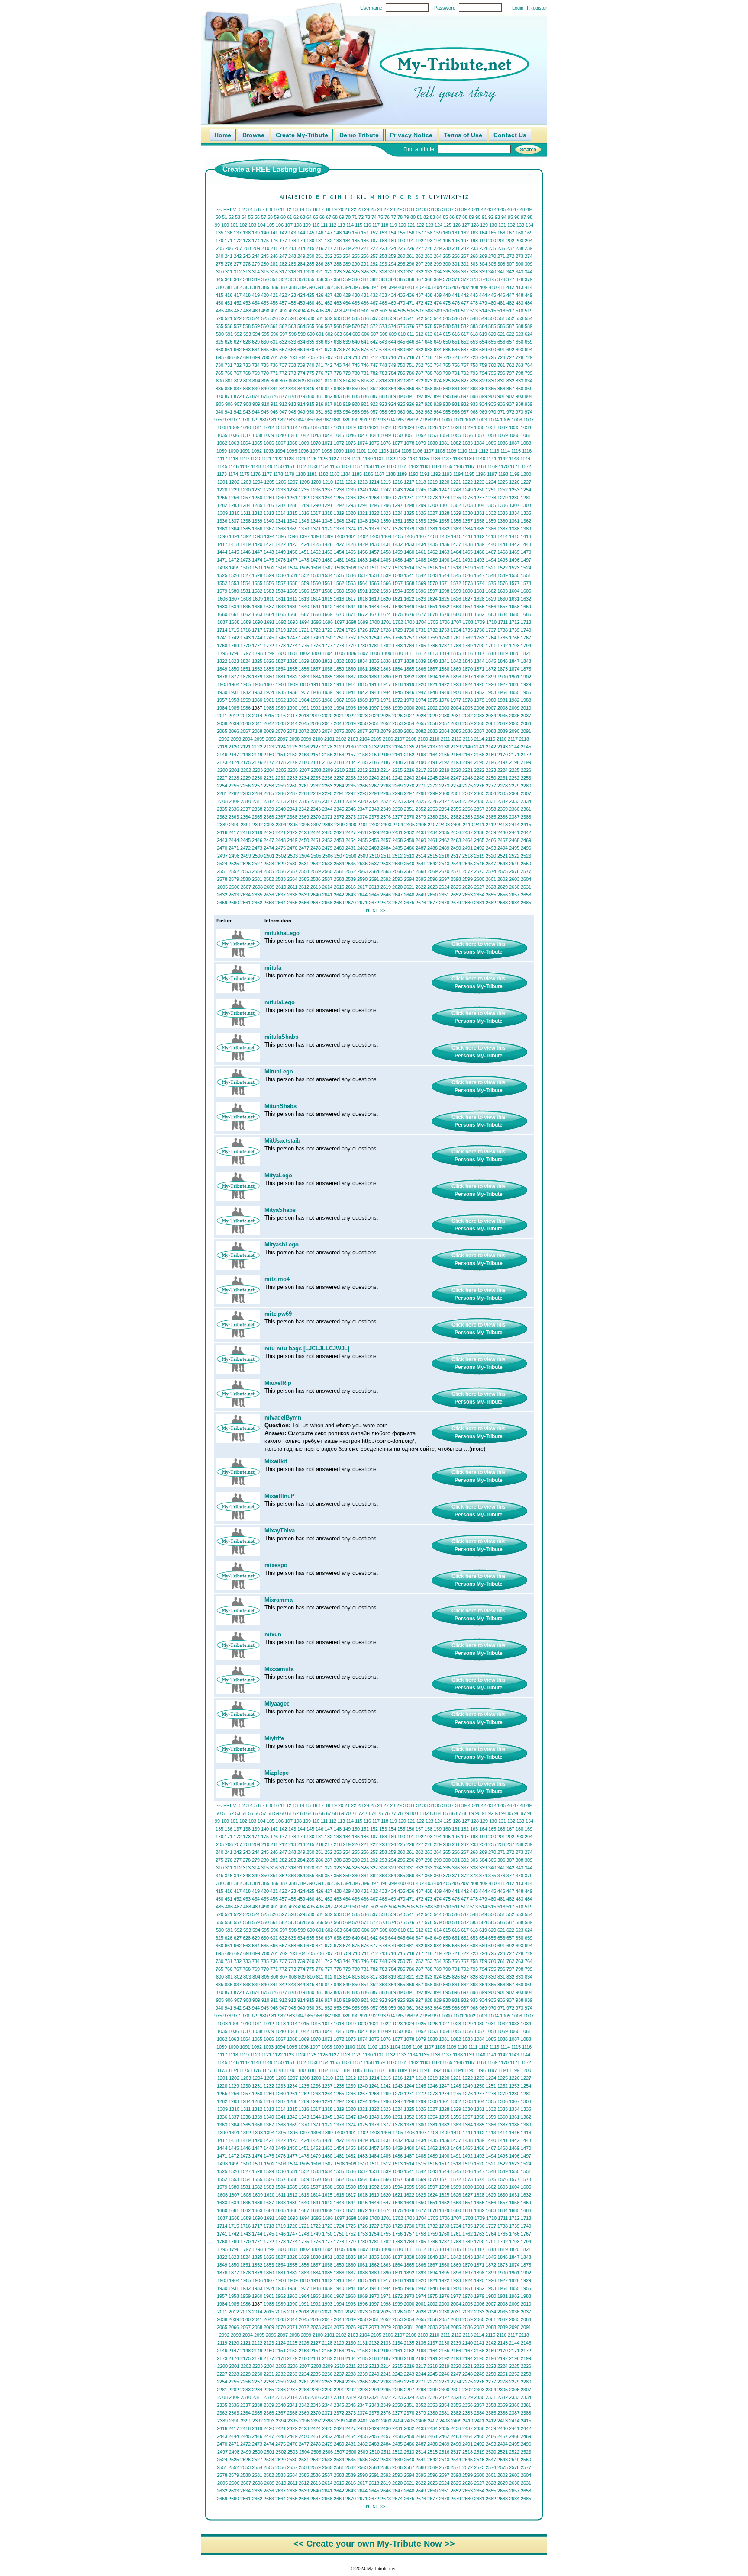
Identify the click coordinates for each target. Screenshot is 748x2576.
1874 (514, 669)
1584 (280, 591)
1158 (369, 466)
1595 (409, 591)
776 (319, 373)
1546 (467, 575)
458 (292, 303)
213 (292, 248)
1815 (456, 653)
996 (409, 420)
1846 (503, 661)
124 (438, 225)
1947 (421, 692)
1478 (304, 560)
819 (392, 381)
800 (220, 381)
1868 (444, 669)
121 (411, 225)
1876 (222, 677)
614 (438, 334)
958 (383, 412)
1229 (234, 490)
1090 (233, 451)
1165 (447, 466)
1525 (222, 575)
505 (402, 311)
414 (529, 287)
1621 (397, 599)
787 (419, 373)
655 (492, 342)
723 (474, 357)
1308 (526, 505)
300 (447, 264)
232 (465, 248)
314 (256, 272)
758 (474, 365)
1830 (316, 661)
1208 (304, 482)
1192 (436, 474)
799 (529, 373)
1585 (292, 591)
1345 (327, 521)
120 (402, 225)
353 (292, 279)
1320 (351, 513)
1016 (316, 427)
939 (529, 404)
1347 (351, 521)
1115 (516, 451)
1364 (234, 529)
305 (492, 264)
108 (298, 225)
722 (465, 357)
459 (301, 303)
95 (510, 217)
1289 (304, 505)
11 (282, 209)
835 (219, 389)
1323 (386, 513)
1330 (467, 513)
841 (274, 389)
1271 (409, 498)
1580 (234, 591)
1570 (432, 583)
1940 (339, 692)
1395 (281, 536)
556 (229, 326)
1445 (234, 552)
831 (501, 381)
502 (374, 311)
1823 (234, 661)
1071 (327, 443)
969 (483, 412)
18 (328, 209)
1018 (339, 427)
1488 (421, 560)
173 (247, 241)
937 (510, 404)
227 (419, 248)
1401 (351, 536)
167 (510, 233)
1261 (292, 498)
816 (365, 381)
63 (303, 217)
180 (310, 241)
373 (474, 279)
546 (456, 318)
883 (338, 396)
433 (383, 295)
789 (438, 373)
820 (401, 381)
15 (308, 209)
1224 (491, 482)
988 (336, 420)
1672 (362, 614)
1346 (339, 521)
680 (401, 350)
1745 (269, 638)
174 (256, 241)
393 (338, 287)
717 (419, 357)
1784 (409, 646)
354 (301, 279)
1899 (491, 677)
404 (438, 287)
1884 (316, 677)
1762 (467, 638)
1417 (222, 544)
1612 (292, 599)
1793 (514, 646)
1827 (280, 661)
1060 (514, 435)
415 (219, 295)
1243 (397, 490)
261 (410, 256)
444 (483, 295)
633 (292, 342)
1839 (421, 661)
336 (456, 272)
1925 (479, 684)
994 (391, 420)
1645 (362, 607)
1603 (503, 591)
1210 (328, 482)
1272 (421, 498)
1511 (374, 568)
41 (477, 209)
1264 (327, 498)
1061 (526, 435)
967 (465, 412)
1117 (222, 459)
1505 (304, 568)
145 (310, 233)
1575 (491, 583)
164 (483, 233)
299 (438, 264)
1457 (374, 552)
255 (356, 256)
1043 (316, 435)
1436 (444, 544)
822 (419, 381)
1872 (491, 669)
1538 (374, 575)
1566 (386, 583)
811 (320, 381)
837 (238, 389)
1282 (222, 505)
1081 (444, 443)
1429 (362, 544)
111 (324, 225)
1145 (222, 466)
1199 (514, 474)
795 (492, 373)
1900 (503, 677)
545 (447, 318)
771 (274, 373)
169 (529, 233)
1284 (245, 505)
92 (491, 217)
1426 (327, 544)
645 (401, 342)
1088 (526, 443)
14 (302, 209)
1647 (386, 607)
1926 (491, 684)
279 (256, 264)
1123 (289, 459)
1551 (526, 575)
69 (342, 217)
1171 (515, 466)
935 (492, 404)
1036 (234, 435)
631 (274, 342)
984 (300, 420)
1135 (424, 459)
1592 (374, 591)
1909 (293, 684)
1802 (304, 653)
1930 (222, 692)
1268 (374, 498)
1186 (368, 474)
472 (419, 303)
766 (229, 373)
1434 (421, 544)
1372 (327, 529)
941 (229, 412)
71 (355, 217)
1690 (258, 622)
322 (329, 272)
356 (319, 279)
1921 (432, 684)
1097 (315, 451)
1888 (362, 677)
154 (392, 233)
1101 (361, 451)
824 (438, 381)
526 (274, 318)
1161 (402, 466)
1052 (421, 435)
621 (501, 334)
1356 (456, 521)
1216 (397, 482)
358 (338, 279)
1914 (351, 684)
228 (429, 248)
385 (265, 287)
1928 (514, 684)
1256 (234, 498)
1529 (269, 575)
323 (338, 272)
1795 (222, 653)
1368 (280, 529)
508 (429, 311)
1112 (484, 451)
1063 (234, 443)
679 (392, 350)
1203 (246, 482)
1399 (328, 536)
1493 (479, 560)
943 (247, 412)
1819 (503, 653)
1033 (514, 427)
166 (501, 233)
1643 (339, 607)
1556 (269, 583)
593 (247, 334)
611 (411, 334)
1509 (351, 568)
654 (483, 342)
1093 (268, 451)
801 (229, 381)
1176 (256, 474)
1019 (351, 427)
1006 (517, 420)
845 (310, 389)
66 (322, 217)
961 (410, 412)
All (282, 197)
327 (374, 272)
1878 (245, 677)
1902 (526, 677)
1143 (514, 459)
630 (265, 342)
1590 (351, 591)
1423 (292, 544)
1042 (304, 435)
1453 (327, 552)
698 (247, 357)
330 (401, 272)
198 (474, 241)
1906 (258, 684)
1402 (363, 536)
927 (419, 404)
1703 (409, 622)
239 (529, 248)
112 (333, 225)
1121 (266, 459)
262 (419, 256)
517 (510, 311)
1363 (222, 529)
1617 (351, 599)
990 (355, 420)
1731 (421, 630)
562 (283, 326)
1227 (526, 482)
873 (247, 396)
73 (368, 217)
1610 (269, 599)
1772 (269, 646)
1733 (444, 630)
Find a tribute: (419, 149)
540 (401, 318)
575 (401, 326)
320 (310, 272)
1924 (467, 684)
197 (465, 241)
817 (374, 381)
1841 (444, 661)
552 (510, 318)
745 (356, 365)
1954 (503, 692)
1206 (281, 482)
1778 (339, 646)
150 (356, 233)
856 (410, 389)
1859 (339, 669)
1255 (222, 498)
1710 (491, 622)
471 (410, 303)
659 (529, 342)
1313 (269, 513)
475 (447, 303)
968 (474, 412)
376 (501, 279)
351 (274, 279)
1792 (503, 646)
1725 (351, 630)
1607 (234, 599)
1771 (257, 646)
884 (347, 396)
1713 (526, 622)
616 (456, 334)
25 (373, 209)
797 (510, 373)
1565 (374, 583)
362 (374, 279)
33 (425, 209)
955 (356, 412)
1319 (339, 513)
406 (456, 287)
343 (519, 272)
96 (517, 217)
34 (432, 209)
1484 (374, 560)
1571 (444, 583)
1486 (397, 560)
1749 (316, 638)
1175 (244, 474)
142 (283, 233)
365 (401, 279)
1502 (269, 568)
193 (429, 241)
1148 (256, 466)
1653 (456, 607)
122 (420, 225)
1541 (409, 575)
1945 (397, 692)
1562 (339, 583)
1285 (257, 505)
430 (356, 295)
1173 (222, 474)
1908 (281, 684)
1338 (245, 521)
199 (483, 241)
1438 (467, 544)
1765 (503, 638)
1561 (327, 583)
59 (277, 217)
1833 (351, 661)
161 (456, 233)
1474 (257, 560)
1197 (492, 474)
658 (519, 342)
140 (265, 233)
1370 (304, 529)
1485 (386, 560)
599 (302, 334)
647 (419, 342)
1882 (292, 677)
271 (501, 256)
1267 (362, 498)
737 (283, 365)
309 (529, 264)
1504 (293, 568)
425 (310, 295)
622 (510, 334)
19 (334, 209)
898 (474, 396)
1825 (257, 661)
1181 (312, 474)
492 (284, 311)
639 (347, 342)
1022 (386, 427)
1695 (316, 622)
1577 (514, 583)
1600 (467, 591)
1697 (339, 622)
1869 (456, 669)
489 (256, 311)
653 (474, 342)
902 (510, 396)
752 (419, 365)
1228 (222, 490)
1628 (479, 599)
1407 (421, 536)
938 (519, 404)
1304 (479, 505)
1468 (503, 552)
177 (283, 241)
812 (329, 381)
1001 (458, 420)
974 (529, 412)
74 (374, 217)
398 (384, 287)
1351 (397, 521)
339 (483, 272)
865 (492, 389)
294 (392, 264)
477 (465, 303)
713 (383, 357)
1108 (440, 451)
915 (310, 404)
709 (347, 357)
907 (238, 404)
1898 (479, 677)
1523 (514, 568)
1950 (456, 692)
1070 (316, 443)
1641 (316, 607)
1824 (245, 661)
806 (274, 381)
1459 (397, 552)
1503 (281, 568)
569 (347, 326)
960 (401, 412)
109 (307, 225)
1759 (432, 638)
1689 (246, 622)
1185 (357, 474)
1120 (255, 459)
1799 (269, 653)
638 (338, 342)
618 (474, 334)
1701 (386, 622)
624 (529, 334)
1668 (316, 614)
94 (504, 217)
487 (238, 311)
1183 (334, 474)
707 (329, 357)
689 (483, 350)
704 (302, 357)
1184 (346, 474)
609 (393, 334)
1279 (503, 498)
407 (465, 287)
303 (474, 264)
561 (274, 326)
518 (519, 311)
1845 (491, 661)
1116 (527, 451)
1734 (456, 630)
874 (256, 396)
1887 (351, 677)
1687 (222, 622)
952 (329, 412)
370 (447, 279)
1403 (374, 536)
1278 (491, 498)
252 (329, 256)
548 (474, 318)
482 (510, 303)
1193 (447, 474)
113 (341, 225)
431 (365, 295)
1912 (327, 684)
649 (438, 342)
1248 (456, 490)
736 (274, 365)
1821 (526, 653)
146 (319, 233)
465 (356, 303)
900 (492, 396)
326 (365, 272)
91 (484, 217)
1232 (269, 490)
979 (255, 420)
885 (356, 396)
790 (447, 373)
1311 (246, 513)
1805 (339, 653)
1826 (269, 661)
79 (406, 217)
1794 (526, 646)
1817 (479, 653)
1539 (386, 575)
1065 (257, 443)
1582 (257, 591)
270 (492, 256)
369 (438, 279)
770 (265, 373)
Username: (372, 8)
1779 (351, 646)
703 (293, 357)
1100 (350, 451)
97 (523, 217)
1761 (456, 638)
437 (419, 295)
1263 (316, 498)
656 (501, 342)
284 (301, 264)
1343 (304, 521)
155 (401, 233)
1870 (467, 669)
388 (293, 287)
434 (392, 295)
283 (292, 264)
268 (474, 256)
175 (265, 241)
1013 (280, 427)
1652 (444, 607)
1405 (398, 536)
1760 (444, 638)
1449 (280, 552)
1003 (482, 420)
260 (401, 256)
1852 (257, 669)
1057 (479, 435)
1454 (339, 552)
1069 (304, 443)
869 (529, 389)
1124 (300, 459)
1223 (479, 482)
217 (329, 248)
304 (483, 264)
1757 (409, 638)
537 (374, 318)
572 (374, 326)
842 (283, 389)
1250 (479, 490)
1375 (362, 529)
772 (283, 373)
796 (501, 373)
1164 (436, 466)
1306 (503, 505)
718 (429, 357)
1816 (467, 653)
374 (483, 279)
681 (410, 350)
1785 (421, 646)
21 (347, 209)
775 (310, 373)
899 (483, 396)
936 (501, 404)
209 (256, 248)
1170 (504, 466)
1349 (374, 521)
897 (465, 396)
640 (356, 342)
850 (356, 389)
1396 (293, 536)
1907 (269, 684)
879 (301, 396)
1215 (386, 482)
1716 (245, 630)
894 (438, 396)
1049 (386, 435)
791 (456, 373)
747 (374, 365)
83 (432, 217)
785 (401, 373)
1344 (316, 521)
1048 (374, 435)
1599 (456, 591)
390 (311, 287)
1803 (316, 653)
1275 (456, 498)
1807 (363, 653)
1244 (409, 490)
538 (383, 318)
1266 (351, 498)
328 (383, 272)
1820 (514, 653)
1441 (503, 544)
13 (295, 209)
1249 (467, 490)
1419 (245, 544)
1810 (398, 653)
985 (309, 420)
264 (438, 256)
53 (238, 217)
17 (321, 209)
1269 (386, 498)
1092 (257, 451)
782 (374, 373)
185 (356, 241)
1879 (257, 677)
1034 (526, 427)
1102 (372, 451)
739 (301, 365)
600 (311, 334)
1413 (491, 536)
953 (338, 412)
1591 (362, 591)
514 (483, 311)
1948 (432, 692)
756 (456, 365)
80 (413, 217)
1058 (491, 435)
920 (356, 404)
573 (383, 326)
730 (219, 365)
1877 (234, 677)
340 (492, 272)
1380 (421, 529)
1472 (234, 560)
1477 (292, 560)
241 (229, 256)
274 (529, 256)
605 (356, 334)
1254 (526, 490)
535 (356, 318)
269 (483, 256)
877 (283, 396)
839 (256, 389)
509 (438, 311)
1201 (222, 482)
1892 (409, 677)
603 (338, 334)
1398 (316, 536)
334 (438, 272)
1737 (491, 630)
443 (474, 295)
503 (384, 311)
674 (347, 350)
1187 (379, 474)
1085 (491, 443)
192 (419, 241)
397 (374, 287)
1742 (234, 638)
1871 (479, 669)
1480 (327, 560)
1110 (462, 451)
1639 (292, 607)
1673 (374, 614)
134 (529, 225)
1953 (491, 692)
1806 (351, 653)
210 (265, 248)
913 (292, 404)
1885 (327, 677)
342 (510, 272)
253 (338, 256)
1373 (339, 529)
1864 (397, 669)
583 (474, 326)
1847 (514, 661)
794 (483, 373)
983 (291, 420)
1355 (444, 521)
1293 (351, 505)
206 (229, 248)
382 (238, 287)
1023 (397, 427)
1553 (234, 583)
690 (492, 350)
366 (410, 279)
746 (365, 365)
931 (456, 404)
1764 (491, 638)
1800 (281, 653)
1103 (384, 451)
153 (383, 233)
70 (348, 217)
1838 (409, 661)
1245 (421, 490)
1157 (357, 466)
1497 (526, 560)
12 (289, 209)
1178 (278, 474)
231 (456, 248)
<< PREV (226, 209)
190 (401, 241)
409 (484, 287)
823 (429, 381)
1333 (503, 513)
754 (438, 365)
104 (261, 225)
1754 (374, 638)
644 (392, 342)
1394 (269, 536)
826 (456, 381)
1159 (380, 466)
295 (401, 264)
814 (347, 381)
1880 (269, 677)
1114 (505, 451)
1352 (409, 521)
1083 (467, 443)
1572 (456, 583)
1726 (362, 630)
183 (338, 241)
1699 (363, 622)
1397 (304, 536)
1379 (409, 529)
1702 (398, 622)
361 (365, 279)
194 (438, 241)
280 (265, 264)
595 (265, 334)
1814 (444, 653)
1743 (245, 638)
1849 (222, 669)
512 (465, 311)
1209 (316, 482)
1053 (432, 435)
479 (483, 303)
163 (474, 233)
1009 (234, 427)
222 (374, 248)
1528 (257, 575)
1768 (222, 646)
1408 (433, 536)
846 (319, 389)
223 (383, 248)
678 (383, 350)
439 (438, 295)
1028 (456, 427)
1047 (362, 435)
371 (456, 279)
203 (519, 241)
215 (310, 248)
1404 (386, 536)
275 (219, 264)
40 (471, 209)
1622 (409, 599)
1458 (386, 552)
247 (283, 256)
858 (429, 389)
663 (247, 350)
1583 (269, 591)
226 (410, 248)
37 (451, 209)
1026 (432, 427)
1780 (362, 646)
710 (356, 357)
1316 (304, 513)
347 (238, 279)
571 (365, 326)
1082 (456, 443)
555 (219, 326)
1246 (432, 490)
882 (329, 396)
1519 (467, 568)
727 (510, 357)
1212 (351, 482)
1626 (456, 599)
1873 (503, 669)
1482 (351, 560)
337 (465, 272)
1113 (494, 451)
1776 (316, 646)
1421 (269, 544)
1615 (327, 599)
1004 (493, 420)
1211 (339, 482)
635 (310, 342)
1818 (491, 653)
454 (256, 303)
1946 (409, 692)
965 (447, 412)
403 (429, 287)
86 (452, 217)
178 (292, 241)
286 (319, 264)
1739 (514, 630)
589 (529, 326)
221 (365, 248)
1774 (292, 646)
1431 (386, 544)
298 (429, 264)
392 (329, 287)
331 (410, 272)
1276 (467, 498)
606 (365, 334)
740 (310, 365)
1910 (304, 684)
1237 (327, 490)
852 (374, 389)
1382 (444, 529)
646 (410, 342)
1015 (304, 427)
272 (510, 256)
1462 (432, 552)
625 (219, 342)
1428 (351, 544)
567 (329, 326)
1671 (351, 614)
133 (520, 225)
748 (383, 365)
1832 (339, 661)
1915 (362, 684)
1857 (316, 669)
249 (301, 256)
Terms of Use (463, 135)
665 (265, 350)
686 (456, 350)
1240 (362, 490)
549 (483, 318)
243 (247, 256)
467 (374, 303)
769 (256, 373)
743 (338, 365)
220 (356, 248)
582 (465, 326)
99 (217, 225)
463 (338, 303)
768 (247, 373)
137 (238, 233)
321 (319, 272)
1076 (386, 443)
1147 (245, 466)
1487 (409, 560)
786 (410, 373)
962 (419, 412)
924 (392, 404)
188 (383, 241)
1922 (444, 684)
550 (492, 318)
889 (392, 396)
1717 (257, 630)
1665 (280, 614)
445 (492, 295)
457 (283, 303)
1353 (421, 521)
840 (265, 389)
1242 (386, 490)
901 (501, 396)
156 (410, 233)
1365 (245, 529)
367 (419, 279)
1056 (467, 435)
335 (447, 272)
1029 (467, 427)
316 (274, 272)
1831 (327, 661)
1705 (433, 622)
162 (465, 233)
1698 (351, 622)
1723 (327, 630)
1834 (362, 661)
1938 (316, 692)
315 (265, 272)
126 (457, 225)
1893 (421, 677)
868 (519, 389)
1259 (269, 498)
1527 (245, 575)
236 (501, 248)
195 (447, 241)
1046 (351, 435)
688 (474, 350)
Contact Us (510, 135)
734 (256, 365)
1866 (421, 669)
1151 (290, 466)
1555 (257, 583)
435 (401, 295)
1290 (316, 505)
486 (229, 311)
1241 (374, 490)
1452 (316, 552)
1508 (339, 568)
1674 (386, 614)
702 (284, 357)
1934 (269, 692)
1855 (292, 669)
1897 (467, 677)
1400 (339, 536)
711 (365, 357)
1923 (456, 684)
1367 (269, 529)
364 (392, 279)
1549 (503, 575)
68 (335, 217)
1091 (245, 451)
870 (219, 396)
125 (448, 225)
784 (392, 373)
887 (374, 396)
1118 (233, 459)
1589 (339, 591)
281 (274, 264)
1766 (514, 638)
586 (501, 326)
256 (365, 256)
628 (247, 342)
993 (382, 420)
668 (292, 350)
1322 (374, 513)
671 (319, 350)
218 (338, 248)
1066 (269, 443)
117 (376, 225)
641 (365, 342)
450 (219, 303)
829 (483, 381)
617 (465, 334)
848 (338, 389)
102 (243, 225)
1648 (397, 607)
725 (492, 357)
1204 (258, 482)
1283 (234, 505)
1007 (529, 420)
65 (316, 217)
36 (445, 209)
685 (447, 350)
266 (456, 256)
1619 (374, 599)
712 (374, 357)
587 (510, 326)
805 (265, 381)
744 (347, 365)
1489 (432, 560)
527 (283, 318)
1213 (362, 482)
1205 (269, 482)
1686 (526, 614)
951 (319, 412)
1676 (409, 614)
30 (406, 209)
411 (501, 287)
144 (301, 233)
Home (223, 135)
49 (529, 209)
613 (429, 334)
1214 (374, 482)
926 (410, 404)
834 (529, 381)
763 (519, 365)
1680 (456, 614)
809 (302, 381)
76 (387, 217)
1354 (432, 521)
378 (519, 279)
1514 (409, 568)
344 (529, 272)
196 (456, 241)
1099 (339, 451)
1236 (316, 490)
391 (320, 287)
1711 (503, 622)
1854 (280, 669)
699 (256, 357)
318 (292, 272)
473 (429, 303)
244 (256, 256)
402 (420, 287)
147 (329, 233)
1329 (456, 513)
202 (510, 241)
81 (419, 217)
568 (338, 326)
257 (374, 256)
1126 (323, 459)
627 (238, 342)
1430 (374, 544)
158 (429, 233)
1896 (456, 677)
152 (374, 233)
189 (392, 241)
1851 (245, 669)
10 (276, 209)
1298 (409, 505)
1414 (503, 536)
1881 (280, 677)
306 (501, 264)
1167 (470, 466)
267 (465, 256)
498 (338, 311)
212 (283, 248)
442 (465, 295)
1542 (421, 575)
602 (329, 334)
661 (229, 350)
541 (410, 318)
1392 (246, 536)
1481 (339, 560)
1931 (234, 692)
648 (429, 342)
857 (419, 389)
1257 (245, 498)
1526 (234, 575)
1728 (386, 630)
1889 (374, 677)
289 (347, 264)
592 (238, 334)
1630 (503, 599)
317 (283, 272)
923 (383, 404)
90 (478, 217)
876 (274, 396)
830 (492, 381)
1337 (234, 521)
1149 (267, 466)
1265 (339, 498)
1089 (222, 451)
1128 (345, 459)
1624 (432, 599)
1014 (292, 427)
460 (310, 303)
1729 (397, 630)
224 (392, 248)
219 (347, 248)
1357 (467, 521)
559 (256, 326)
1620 (386, 599)
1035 (222, 435)
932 (465, 404)
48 (522, 209)
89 (471, 217)
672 (329, 350)
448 (519, 295)
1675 (397, 614)
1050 (397, 435)
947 (283, 412)
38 (458, 209)
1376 (374, 529)
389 (302, 287)
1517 (444, 568)
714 (392, 357)
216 (319, 248)
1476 (280, 560)
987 (327, 420)
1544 (444, 575)
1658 (514, 607)
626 (229, 342)
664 (256, 350)
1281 (526, 498)
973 (519, 412)
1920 (421, 684)
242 (238, 256)
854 (392, 389)
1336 (222, 521)
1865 (409, 669)
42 (484, 209)
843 (292, 389)
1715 (234, 630)
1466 (479, 552)
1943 (374, 692)
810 (311, 381)
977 (236, 420)
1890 (386, 677)
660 (219, 350)
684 (438, 350)
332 (419, 272)
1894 (432, 677)
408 (474, 287)
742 (329, 365)
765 (219, 373)
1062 (222, 443)
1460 (409, 552)
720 (447, 357)
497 (329, 311)
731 (229, 365)
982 (282, 420)
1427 (339, 544)
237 (510, 248)
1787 (444, 646)
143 (292, 233)
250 (310, 256)
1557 (280, 583)
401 (411, 287)
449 (529, 295)
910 (265, 404)
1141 (492, 459)
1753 (362, 638)
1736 (479, 630)
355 (310, 279)
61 (290, 217)
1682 (479, 614)
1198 (503, 474)
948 (292, 412)
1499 (234, 568)
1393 (258, 536)
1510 (363, 568)
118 (385, 225)
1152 (301, 466)
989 (345, 420)
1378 (397, 529)
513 (474, 311)
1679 (444, 614)
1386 (491, 529)
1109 (451, 451)
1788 (456, 646)
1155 (335, 466)
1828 (292, 661)
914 (301, 404)
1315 (292, 513)
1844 (479, 661)
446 (501, 295)
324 (347, 272)
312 (238, 272)
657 (510, 342)
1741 (222, 638)
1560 (316, 583)
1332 (491, 513)
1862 (374, 669)
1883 (304, 677)
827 (465, 381)
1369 (292, 529)
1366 (257, 529)
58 (270, 217)
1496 (514, 560)
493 (293, 311)
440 (447, 295)
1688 (234, 622)
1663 (257, 614)
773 (292, 373)
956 (365, 412)
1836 (386, 661)
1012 (269, 427)
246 (274, 256)
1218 (421, 482)
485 (220, 311)
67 (329, 217)
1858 (327, 669)
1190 (413, 474)
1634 (234, 607)
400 (402, 287)
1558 (292, 583)
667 (283, 350)
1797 (246, 653)
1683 (491, 614)
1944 (386, 692)
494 (302, 311)
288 (338, 264)
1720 (292, 630)
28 (393, 209)
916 (319, 404)
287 (329, 264)
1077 (397, 443)
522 (238, 318)
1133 (401, 459)
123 (429, 225)
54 (244, 217)
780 (356, 373)
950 (310, 412)
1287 (280, 505)
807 (284, 381)
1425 (316, 544)
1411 (468, 536)
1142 (503, 459)
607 (374, 334)
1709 (480, 622)
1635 (245, 607)
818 (383, 381)
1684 (503, 614)
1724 (339, 630)
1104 (395, 451)
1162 (414, 466)
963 (429, 412)
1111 (473, 451)
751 (410, 365)
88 (465, 217)
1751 (339, 638)
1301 (444, 505)
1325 (409, 513)
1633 (222, 607)
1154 (324, 466)
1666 (292, 614)
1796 (234, 653)
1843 (467, 661)
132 (511, 225)
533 (338, 318)
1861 (362, 669)
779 (347, 373)
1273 (432, 498)
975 (218, 420)
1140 (480, 459)
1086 (503, 443)
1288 (292, 505)
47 (516, 209)
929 (438, 404)
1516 (432, 568)
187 (374, 241)
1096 (303, 451)
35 (438, 209)
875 (265, 396)
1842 (456, 661)
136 (229, 233)
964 (438, 412)
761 (501, 365)
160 (447, 233)
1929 (526, 684)
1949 (444, 692)
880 (310, 396)
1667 (304, 614)
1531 (292, 575)
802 (238, 381)
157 (419, 233)
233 (474, 248)
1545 (456, 575)
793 (474, 373)
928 (429, 404)
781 (365, 373)
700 (265, 357)
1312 (257, 513)
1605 (526, 591)
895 (447, 396)
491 (274, 311)
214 (301, 248)
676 (365, 350)
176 (274, 241)
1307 (514, 505)
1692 (281, 622)
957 (374, 412)
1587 (316, 591)
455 (265, 303)
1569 (421, 583)
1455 (351, 552)
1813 (432, 653)
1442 (514, 544)
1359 (491, 521)
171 (229, 241)
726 (501, 357)
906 (229, 404)
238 (519, 248)
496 (320, 311)
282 (283, 264)
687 (465, 350)
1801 (293, 653)
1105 (406, 451)
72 (361, 217)
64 (309, 217)
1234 (292, 490)
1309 (222, 513)
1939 (327, 692)
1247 (444, 490)
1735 (467, 630)
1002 (470, 420)
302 (465, 264)
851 (365, 389)
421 (274, 295)
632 (283, 342)
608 (384, 334)
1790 (479, 646)
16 (315, 209)
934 (483, 404)
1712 (514, 622)
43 (490, 209)
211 (274, 248)
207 (238, 248)
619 (483, 334)
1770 (245, 646)
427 (329, 295)
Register (538, 8)
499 (347, 311)
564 (301, 326)
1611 (281, 599)
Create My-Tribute (302, 135)
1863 (386, 669)
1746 (280, 638)
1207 (293, 482)
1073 (351, 443)
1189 (402, 474)
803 (247, 381)
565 (310, 326)
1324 (397, 513)
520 (219, 318)
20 (341, 209)
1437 (456, 544)
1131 (379, 459)
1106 (418, 451)
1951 (467, 692)
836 (229, 389)
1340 (269, 521)
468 (383, 303)
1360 (503, 521)
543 (429, 318)
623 (519, 334)
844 (301, 389)
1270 (397, 498)
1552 (222, 583)
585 (492, 326)
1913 (339, 684)
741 (319, 365)
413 (519, 287)
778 (338, 373)
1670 (339, 614)
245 (265, 256)
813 (338, 381)
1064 (245, 443)
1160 (391, 466)
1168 (481, 466)
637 (329, 342)
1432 (397, 544)
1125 (311, 459)
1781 (374, 646)
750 (401, 365)
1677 (421, 614)
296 (410, 264)
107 (289, 225)
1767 (526, 638)
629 (256, 342)
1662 (245, 614)
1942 (362, 692)
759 (483, 365)
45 (503, 209)
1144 (525, 459)
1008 (222, 427)
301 (456, 264)
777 (329, 373)
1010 (246, 427)
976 (227, 420)
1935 (280, 692)
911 (274, 404)
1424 (304, 544)
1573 (467, 583)
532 (329, 318)
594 (256, 334)
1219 (432, 482)
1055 (456, 435)
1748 (304, 638)
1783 (397, 646)
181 (319, 241)
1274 (444, 498)
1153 (312, 466)
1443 (526, 544)
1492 (467, 560)
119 (393, 225)
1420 (257, 544)
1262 (304, 498)
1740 (526, 630)
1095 (292, 451)
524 (256, 318)
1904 (234, 684)
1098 (327, 451)
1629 (491, 599)
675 (356, 350)
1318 (327, 513)
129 (484, 225)
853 (383, 389)
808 (293, 381)
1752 (351, 638)
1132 (390, 459)
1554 (245, 583)
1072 (339, 443)
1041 (292, 435)
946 (274, 412)
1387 (503, 529)
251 (319, 256)
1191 (424, 474)
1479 (316, 560)
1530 (280, 575)
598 (293, 334)
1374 (351, 529)
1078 (409, 443)
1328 (444, 513)
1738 (503, 630)
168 (519, 233)
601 (320, 334)
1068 (292, 443)
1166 (459, 466)
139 (256, 233)
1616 (339, 599)
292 (374, 264)
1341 (280, 521)
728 (519, 357)
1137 (447, 459)
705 (311, 357)
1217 (409, 482)
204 (529, 241)
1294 (362, 505)
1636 (257, 607)
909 (256, 404)
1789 (467, 646)
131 (502, 225)
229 (438, 248)
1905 (246, 684)
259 (392, 256)
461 (319, 303)
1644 (351, 607)
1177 (267, 474)
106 (280, 225)
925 (401, 404)
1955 (514, 692)
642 (374, 342)
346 (229, 279)
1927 (503, 684)
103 (252, 225)
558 (247, 326)
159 (438, 233)
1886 (339, 677)
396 (365, 287)
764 (529, 365)
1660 (222, 614)
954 (347, 412)
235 (492, 248)
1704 (421, 622)
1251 (491, 490)
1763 (479, 638)
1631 (514, 599)
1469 (514, 552)
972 (510, 412)
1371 (316, 529)
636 (319, 342)
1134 (413, 459)
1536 (351, 575)
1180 (301, 474)
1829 (304, 661)
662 (238, 350)
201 (501, 241)
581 (456, 326)
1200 (526, 474)
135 (219, 233)
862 (465, 389)
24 (367, 209)
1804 (328, 653)
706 (320, 357)
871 (229, 396)
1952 (479, 692)
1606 (222, 599)
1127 (334, 459)
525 (265, 318)
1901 (514, 677)
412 (510, 287)
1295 (374, 505)
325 (356, 272)
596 (274, 334)
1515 (421, 568)
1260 (280, 498)
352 (283, 279)
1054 (444, 435)
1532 (304, 575)
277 (238, 264)
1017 (327, 427)
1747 (292, 638)
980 (264, 420)
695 (220, 357)
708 (338, 357)
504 (393, 311)
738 (292, 365)
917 (329, 404)
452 (238, 303)
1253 (514, 490)
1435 (432, 544)
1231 (257, 490)
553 (519, 318)
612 (419, 334)
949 (301, 412)
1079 (421, 443)
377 (510, 279)
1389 (526, 529)
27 (386, 209)
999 (436, 420)
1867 (432, 669)
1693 (293, 622)
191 (410, 241)
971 (501, 412)
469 (392, 303)
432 (374, 295)
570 (356, 326)
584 (483, 326)
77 (393, 217)
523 (247, 318)
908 (247, 404)
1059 (503, 435)
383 (247, 287)
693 (519, 350)
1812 (421, 653)
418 (247, 295)
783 (383, 373)
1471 (222, 560)
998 (427, 420)
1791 (491, 646)
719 (438, 357)
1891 (397, 677)
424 (301, 295)
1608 (246, 599)
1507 (328, 568)
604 (347, 334)
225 (401, 248)
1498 (222, 568)
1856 (304, 669)
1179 (289, 474)
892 (419, 396)
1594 (397, 591)
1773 (280, 646)
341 (501, 272)
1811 (409, 653)
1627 (467, 599)
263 (429, 256)
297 (419, 264)
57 (264, 217)
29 (399, 209)
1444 (222, 552)
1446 (245, 552)
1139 (469, 459)
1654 (467, 607)
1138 (458, 459)
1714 (222, 630)
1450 (292, 552)
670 (310, 350)
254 (347, 256)
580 (447, 326)
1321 (362, 513)
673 (338, 350)
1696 (328, 622)
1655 (479, 607)
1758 (421, 638)
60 (283, 217)
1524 (526, 568)
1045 (339, 435)
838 (247, 389)
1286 (269, 505)
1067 (280, 443)
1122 (278, 459)
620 (492, 334)
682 (419, 350)
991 (364, 420)
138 (247, 233)
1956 (526, 692)
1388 (514, 529)
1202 (234, 482)
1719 (280, 630)
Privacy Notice (411, 135)
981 (273, 420)
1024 (409, 427)
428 (338, 295)
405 (447, 287)
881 (319, 396)
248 (292, 256)
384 (256, 287)
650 (447, 342)
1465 (467, 552)
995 (400, 420)
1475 (269, 560)
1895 (444, 677)
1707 (456, 622)
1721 (304, 630)
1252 (503, 490)
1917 (386, 684)
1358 (479, 521)
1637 (269, 607)
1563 (351, 583)
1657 (503, 607)
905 (220, 404)
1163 (425, 466)
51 (225, 217)
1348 (362, 521)
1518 (456, 568)
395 (356, 287)
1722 (316, 630)
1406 (409, 536)
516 (501, 311)
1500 (246, 568)
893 (429, 396)
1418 (234, 544)
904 (529, 396)
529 (301, 318)
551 (501, 318)
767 (238, 373)
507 (420, 311)
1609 (258, 599)
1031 (491, 427)
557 (238, 326)
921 (365, 404)
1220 (444, 482)
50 (218, 217)
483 (519, 303)
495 (311, 311)
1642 (327, 607)
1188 (391, 474)
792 (465, 373)
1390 (222, 536)
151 (365, 233)
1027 (444, 427)
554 (529, 318)
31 (412, 209)
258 (383, 256)
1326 (421, 513)
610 (402, 334)
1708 (468, 622)
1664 (269, 614)
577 (419, 326)
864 (483, 389)
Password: (445, 8)
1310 (234, 513)
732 (238, 365)
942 (238, 412)
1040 (280, 435)
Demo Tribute (359, 135)
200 (492, 241)
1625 (444, 599)
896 (456, 396)
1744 (257, 638)
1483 (362, 560)
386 (274, 287)
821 (410, 381)
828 (474, 381)
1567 (397, 583)
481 (501, 303)
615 (447, 334)
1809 (386, 653)
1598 (444, 591)
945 (265, 412)
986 (318, 420)
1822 (222, 661)
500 (356, 311)
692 (510, 350)
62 (296, 217)
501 (365, 311)
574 (392, 326)
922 (374, 404)
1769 (234, 646)
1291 (327, 505)
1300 (432, 505)
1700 (374, 622)
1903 (222, 684)
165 (492, 233)
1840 (432, 661)
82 (426, 217)
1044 (327, 435)
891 (410, 396)
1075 (374, 443)
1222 (467, 482)
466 (365, 303)
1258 (257, 498)
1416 (526, 536)
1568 (409, 583)
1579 (222, 591)
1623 (421, 599)
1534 (327, 575)
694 (529, 350)
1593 (386, 591)
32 (419, 209)
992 (373, 420)
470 (401, 303)
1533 (316, 575)
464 (347, 303)
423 (292, 295)
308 (519, 264)
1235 (304, 490)
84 (439, 217)
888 (383, 396)
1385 (479, 529)
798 (519, 373)
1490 (444, 560)
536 (365, 318)
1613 (304, 599)
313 (247, 272)
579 (438, 326)
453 (247, 303)
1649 (409, 607)
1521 (491, 568)
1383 (456, 529)
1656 (491, 607)
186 (365, 241)
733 (247, 365)
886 (365, 396)
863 (474, 389)
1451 (304, 552)
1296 (386, 505)
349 (256, 279)
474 (438, 303)
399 (393, 287)
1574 (479, 583)
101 (234, 225)
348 (247, 279)
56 (257, 217)
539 (392, 318)
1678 (432, 614)
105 (271, 225)
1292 (339, 505)
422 (283, 295)
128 (475, 225)
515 (492, 311)
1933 (257, 692)
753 (429, 365)
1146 (234, 466)
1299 (421, 505)
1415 (514, 536)
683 (429, 350)
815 (356, 381)
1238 (339, 490)
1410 (456, 536)
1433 (409, 544)
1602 (491, 591)
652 (465, 342)
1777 (327, 646)
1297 (397, 505)
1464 (456, 552)
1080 (432, 443)
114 (350, 225)
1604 (514, 591)
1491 (456, 560)
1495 (503, 560)
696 (229, 357)
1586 (304, 591)
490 (265, 311)
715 (401, 357)
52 (231, 217)
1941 (351, 692)
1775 (304, 646)
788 (429, 373)
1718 (269, 630)
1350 (386, 521)
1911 (316, 684)
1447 (257, 552)
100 (225, 225)
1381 (432, 529)
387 (284, 287)
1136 (435, 459)
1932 (245, 692)
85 (445, 217)
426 (319, 295)
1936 (292, 692)
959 (392, 412)
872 (238, 396)
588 (519, 326)
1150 (279, 466)
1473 (245, 560)
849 (347, 389)
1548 (491, 575)
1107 (429, 451)
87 (458, 217)
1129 (356, 459)
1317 (316, 513)
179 (301, 241)
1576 (503, 583)
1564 (362, 583)
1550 (514, 575)
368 (429, 279)
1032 (503, 427)
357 (329, 279)
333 (429, 272)
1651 (432, 607)
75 (380, 217)
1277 (479, 498)
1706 (445, 622)
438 (429, 295)
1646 (374, 607)
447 (510, 295)
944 (256, 412)
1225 (503, 482)
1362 (526, 521)
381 (229, 287)
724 (483, 357)
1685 (514, 614)
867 (510, 389)
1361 (514, 521)
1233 (280, 490)
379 (529, 279)
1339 (257, 521)
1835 (374, 661)
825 (447, 381)
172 (238, 241)
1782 (386, 646)
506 (411, 311)
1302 (456, 505)
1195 (469, 474)
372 (465, 279)
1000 (447, 420)
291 (365, 264)
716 (410, 357)
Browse (253, 135)
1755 (386, 638)
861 (456, 389)
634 (301, 342)
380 (220, 287)
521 (229, 318)
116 (367, 225)
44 (497, 209)
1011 (257, 427)
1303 (467, 505)
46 (509, 209)
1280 (514, 498)
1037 (245, 435)
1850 (234, 669)
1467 (491, 552)
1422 (280, 544)
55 (251, 217)
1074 (362, 443)
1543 (432, 575)
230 (447, 248)
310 (220, 272)
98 (530, 217)
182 (329, 241)
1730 (409, 630)
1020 (362, 427)
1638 (280, 607)
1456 (362, 552)
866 (501, 389)
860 (447, 389)
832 (510, 381)
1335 (526, 513)
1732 (432, 630)
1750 (327, 638)
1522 (503, 568)
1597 (432, 591)
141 (274, 233)
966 (456, 412)
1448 (269, 552)
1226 (514, 482)
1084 (479, 443)
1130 (368, 459)
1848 (526, 661)
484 (529, 303)
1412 (479, 536)
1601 (479, 591)
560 (265, 326)
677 (374, 350)
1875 (526, 669)
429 (347, 295)
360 (356, 279)
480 (492, 303)
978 (245, 420)
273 (519, 256)
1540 (397, 575)
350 (265, 279)
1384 (467, 529)
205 (220, 248)
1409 (445, 536)
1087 (514, 443)
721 (456, 357)
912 (283, 404)
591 (229, 334)
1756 (397, 638)
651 (456, 342)
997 (418, 420)
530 (310, 318)
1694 (304, 622)
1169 (492, 466)
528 (292, 318)
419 (256, 295)
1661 (234, 614)
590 (220, 334)
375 (492, 279)
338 (474, 272)
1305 (491, 505)
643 (383, 342)
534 (347, 318)
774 (301, 373)
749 (392, 365)
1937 (304, 692)
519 (529, 311)
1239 (351, 490)
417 (238, 295)
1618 (362, 599)
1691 (269, 622)
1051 (409, 435)
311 (229, 272)
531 (319, 318)
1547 (479, 575)
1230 (245, 490)
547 (465, 318)
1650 (421, 607)
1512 (386, 568)
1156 (346, 466)
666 (274, 350)
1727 (374, 630)
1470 (526, 552)
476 (456, 303)
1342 (292, 521)
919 (347, 404)
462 (329, 303)
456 (274, 303)
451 (229, 303)
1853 (269, 669)
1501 (258, 568)
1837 (397, 661)
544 (438, 318)
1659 (526, 607)
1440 (491, 544)
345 (219, 279)
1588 (327, 591)
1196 (481, 474)
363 (383, 279)
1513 (397, 568)
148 (338, 233)
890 (401, 396)
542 (419, 318)
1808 (374, 653)
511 (456, 311)
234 (483, 248)
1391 (234, 536)
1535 (339, 575)
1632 (526, 599)
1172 (526, 466)
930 (447, 404)
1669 (327, 614)
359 (347, 279)
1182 (323, 474)
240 (219, 256)
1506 (316, 568)
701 (274, 357)
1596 (421, 591)
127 (466, 225)
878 (292, 396)
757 (465, 365)
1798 (258, 653)
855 (401, 389)
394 (347, 287)
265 (447, 256)
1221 (456, 482)
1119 (244, 459)
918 (338, 404)
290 (356, 264)
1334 (514, 513)
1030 (479, 427)
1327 (432, 513)
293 (383, 264)
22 (354, 209)
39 (464, 209)
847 (329, 389)
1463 (444, 552)
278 (247, 264)
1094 (280, 451)
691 (501, 350)
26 (380, 209)
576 (410, 326)
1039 (269, 435)
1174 (233, 474)
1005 (505, 420)
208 (247, 248)
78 (400, 217)
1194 (458, 474)
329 (392, 272)
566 (319, 326)
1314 (280, 513)
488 (247, 311)
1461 (421, 552)
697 (238, 357)
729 (529, 357)
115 (359, 225)
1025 (421, 427)
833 (519, 381)
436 (410, 295)
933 (474, 404)
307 (510, 264)
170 (219, 241)
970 (492, 412)
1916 (374, 684)
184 (347, 241)
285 (310, 264)
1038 (257, 435)
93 (497, 217)
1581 (245, 591)
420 (265, 295)
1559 (304, 583)
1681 (467, 614)
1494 (491, 560)
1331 (479, 513)
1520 (479, 568)
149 (347, 233)
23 (360, 209)
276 (229, 264)
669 (301, 350)
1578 (526, 583)
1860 (351, 669)
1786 (432, 646)
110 (316, 225)
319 (301, 272)
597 (284, 334)
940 (219, 412)
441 (456, 295)
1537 (362, 575)
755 (447, 365)
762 (510, 365)
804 (256, 381)
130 (493, 225)
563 (292, 326)
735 (265, 365)
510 (447, 311)
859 (438, 389)
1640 (304, 607)
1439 (479, 544)
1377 (386, 529)
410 (493, 287)
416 (229, 295)
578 (429, 326)
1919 (409, 684)
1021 (374, 427)
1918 (397, 684)
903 (519, 396)
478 (474, 303)
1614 (316, 599)
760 (492, 365)
